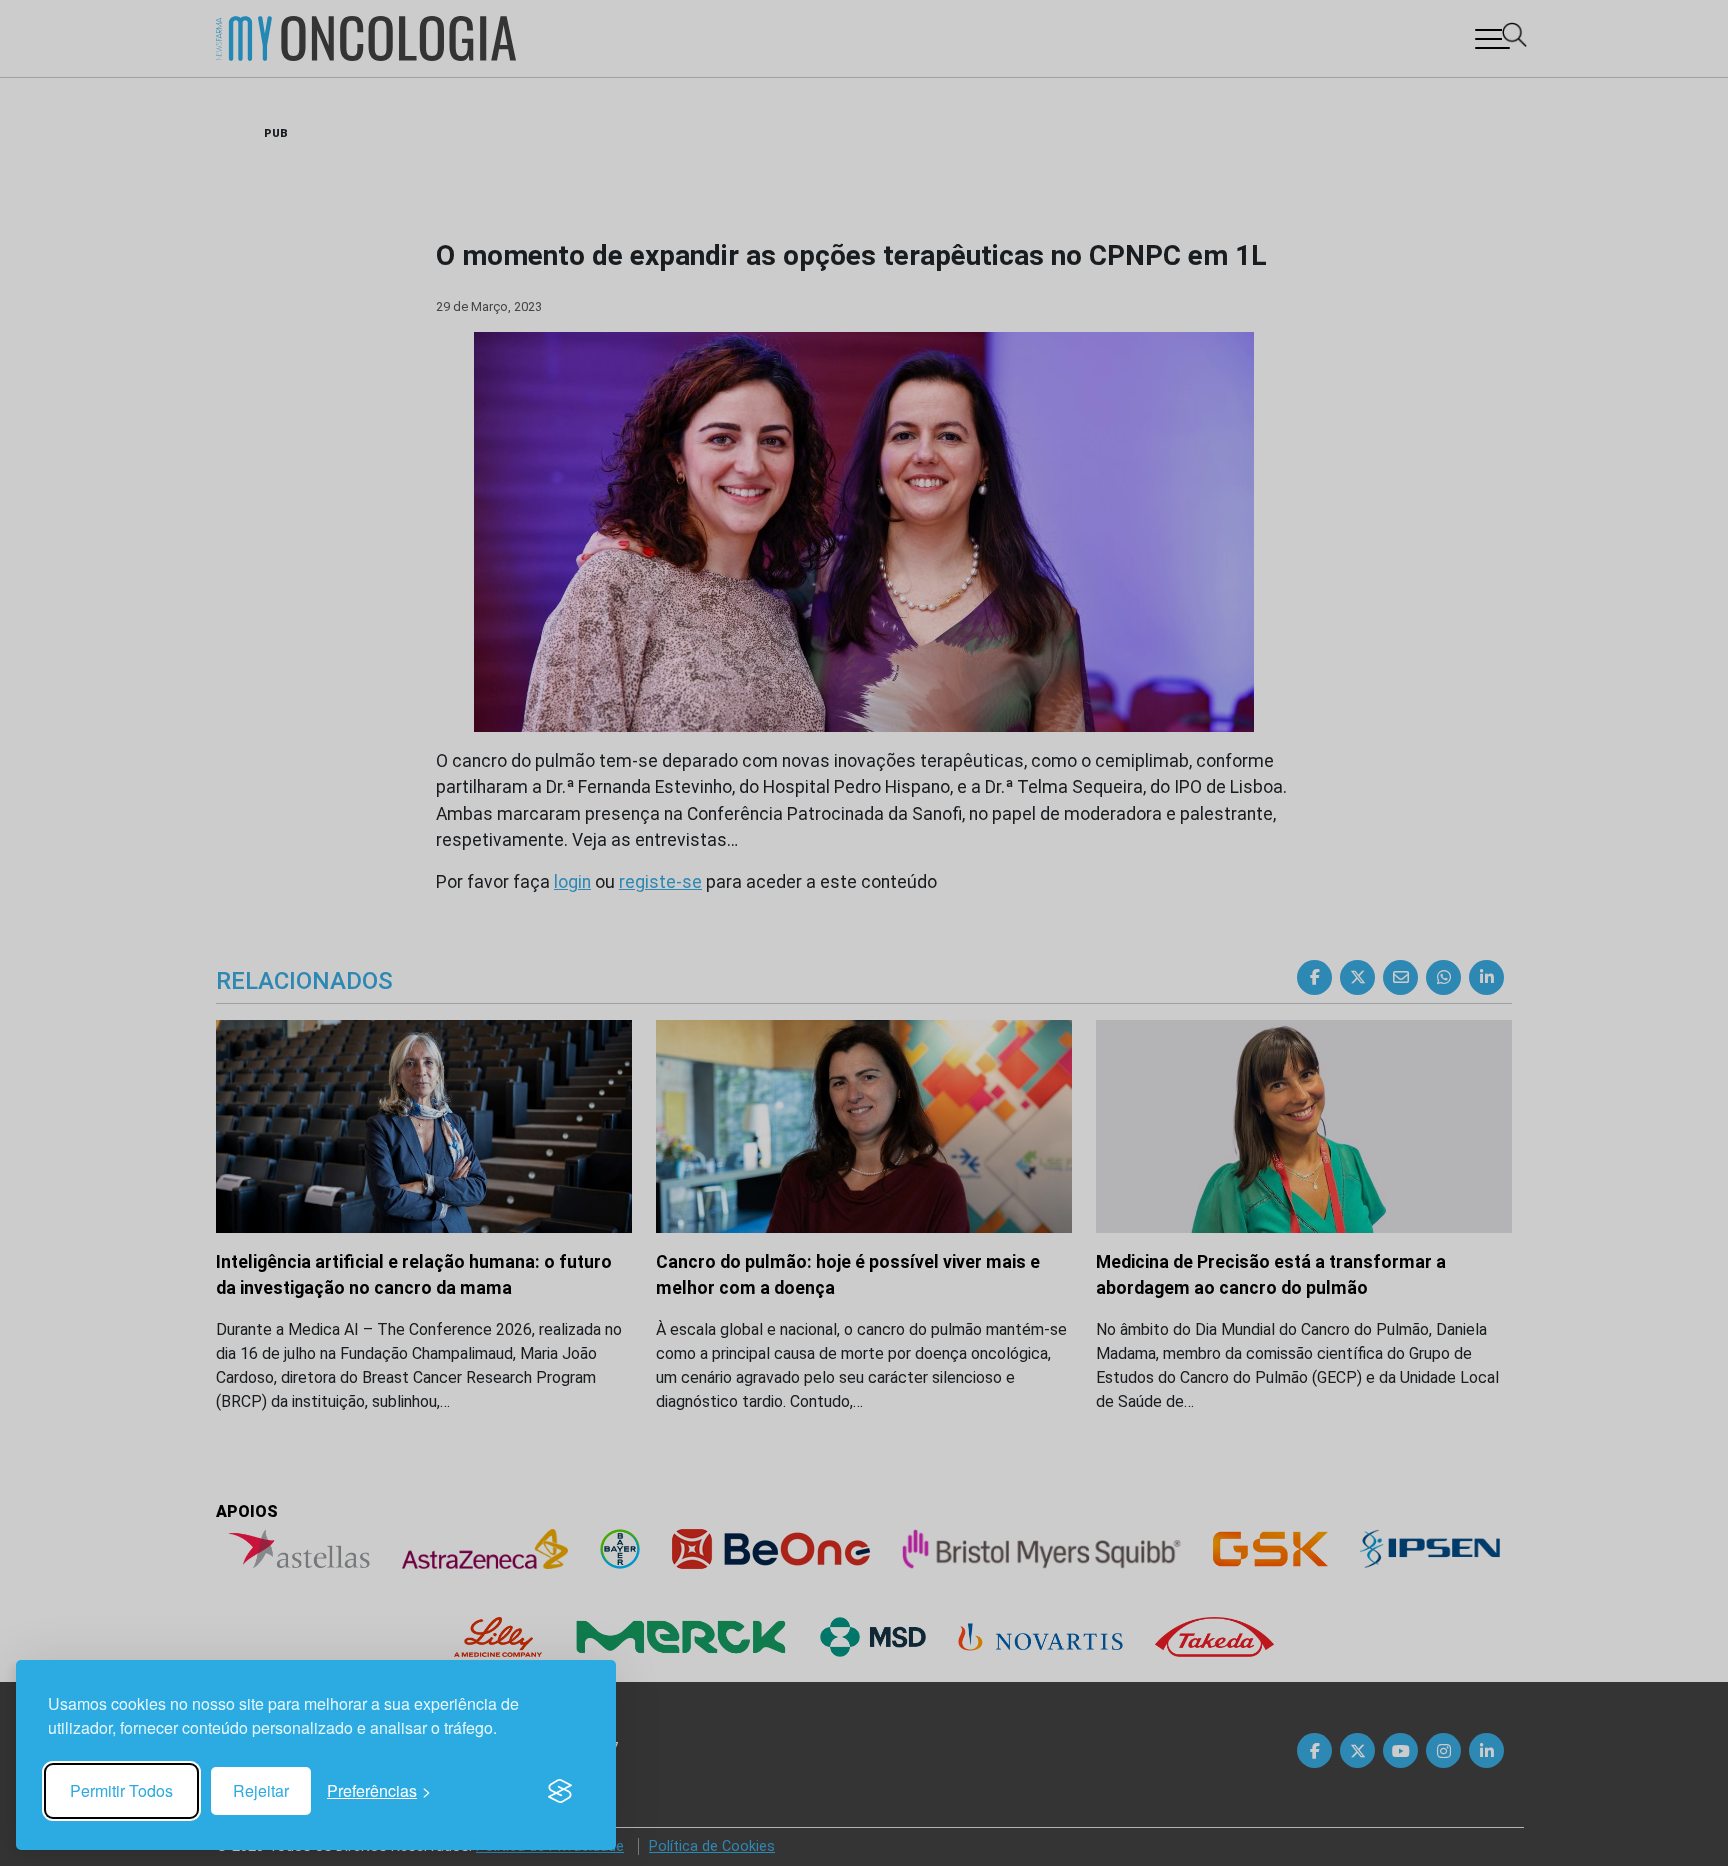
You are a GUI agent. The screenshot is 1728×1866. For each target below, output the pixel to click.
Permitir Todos (121, 1790)
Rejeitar (261, 1790)
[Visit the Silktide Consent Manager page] (560, 1791)
